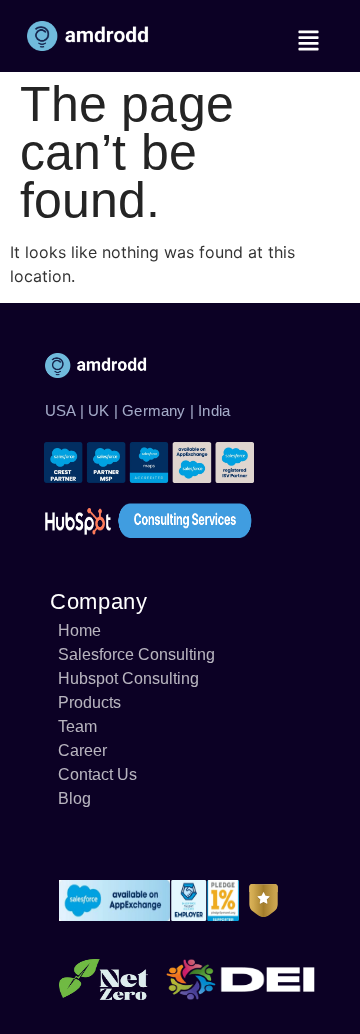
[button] (307, 40)
